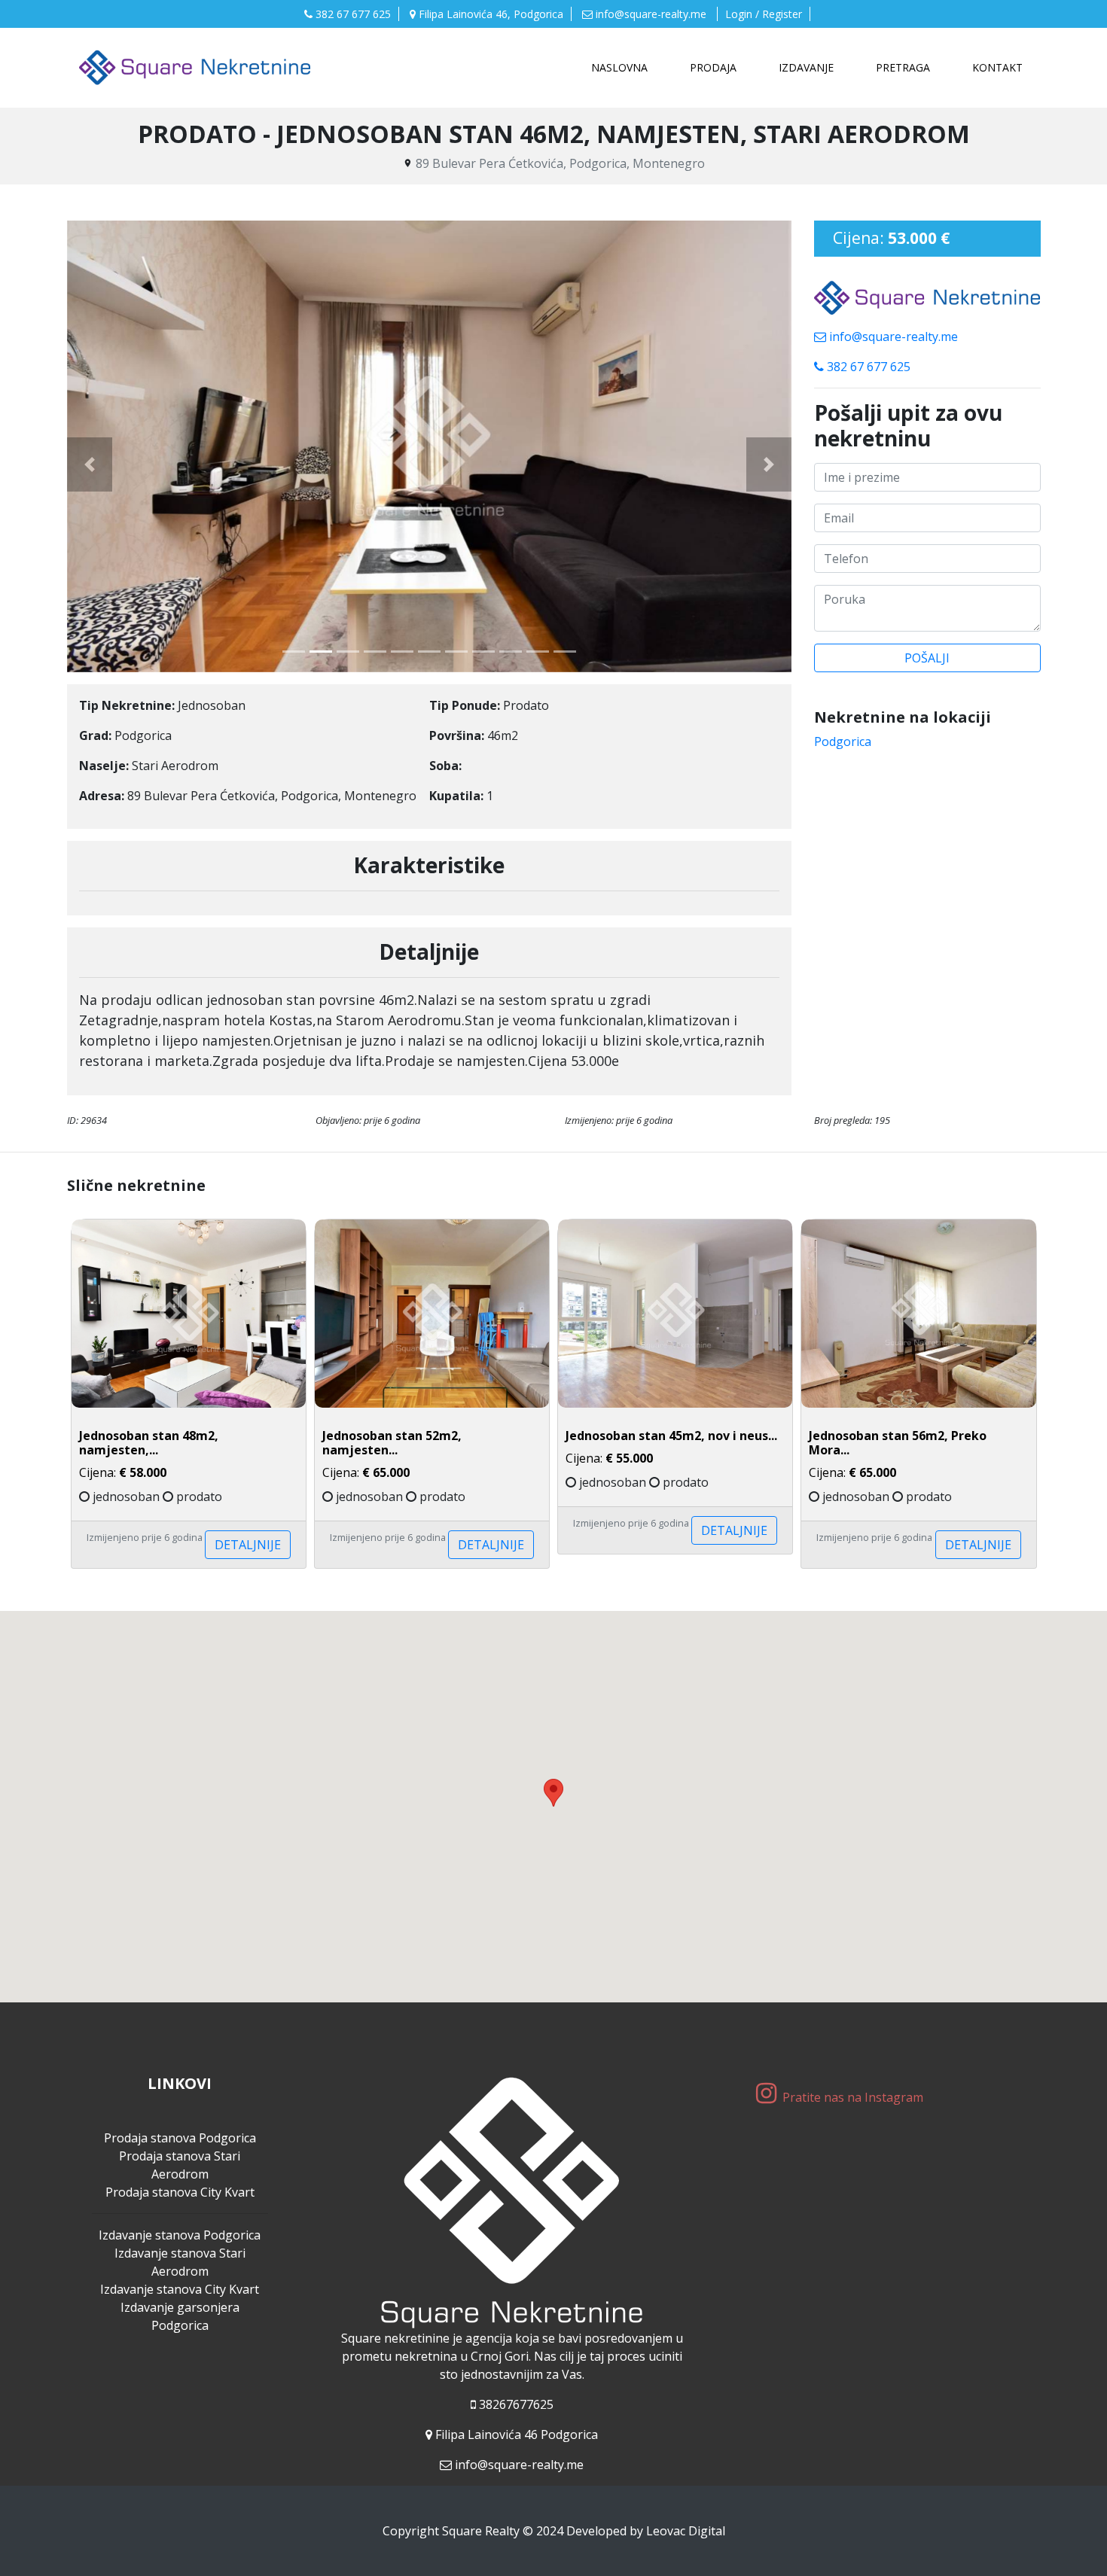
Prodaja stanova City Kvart (180, 2192)
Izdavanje (806, 67)
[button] (90, 464)
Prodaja (713, 67)
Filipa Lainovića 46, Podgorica (489, 14)
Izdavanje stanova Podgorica (180, 2235)
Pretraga (903, 67)
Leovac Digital (686, 2531)
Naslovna (622, 67)
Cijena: (149, 1455)
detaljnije (248, 1545)
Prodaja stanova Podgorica (180, 2138)
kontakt (997, 67)
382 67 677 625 (352, 14)
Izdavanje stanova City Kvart (180, 2289)
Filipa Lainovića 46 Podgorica (517, 2434)
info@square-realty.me (651, 14)
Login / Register (764, 14)
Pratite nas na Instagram (854, 2097)
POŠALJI (927, 658)
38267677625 (516, 2404)
